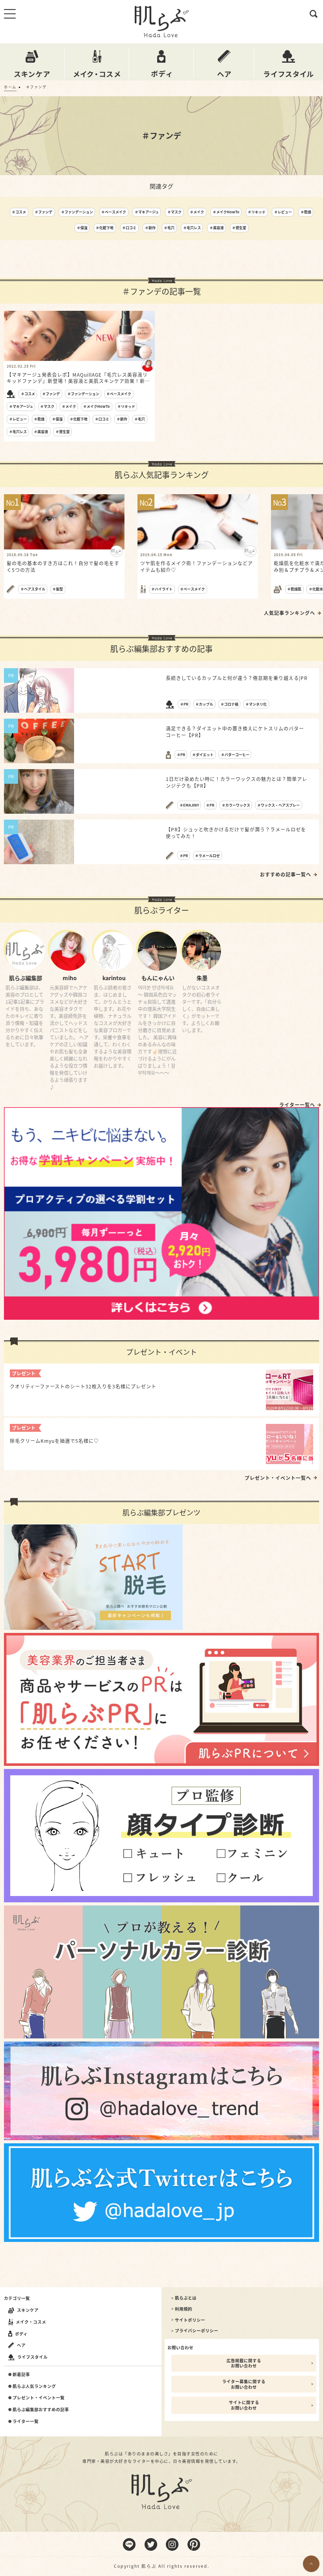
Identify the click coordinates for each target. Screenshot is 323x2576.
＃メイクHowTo (226, 212)
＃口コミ (129, 228)
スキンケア (28, 2310)
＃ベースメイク (114, 212)
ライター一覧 (26, 2421)
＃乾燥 (306, 212)
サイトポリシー (190, 2320)
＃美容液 (217, 228)
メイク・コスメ (31, 2322)
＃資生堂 (239, 228)
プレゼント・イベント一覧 (39, 2398)
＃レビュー (283, 212)
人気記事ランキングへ (290, 613)
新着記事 (21, 2374)
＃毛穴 (169, 228)
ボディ (21, 2334)
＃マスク (174, 212)
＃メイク (197, 212)
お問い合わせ (180, 2347)
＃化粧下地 (105, 228)
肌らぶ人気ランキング (34, 2386)
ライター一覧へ (297, 1105)
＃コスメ (19, 212)
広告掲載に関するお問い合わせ (244, 2363)
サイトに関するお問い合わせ (244, 2405)
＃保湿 (82, 228)
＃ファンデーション (77, 212)
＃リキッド (257, 212)
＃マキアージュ (147, 212)
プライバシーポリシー (197, 2331)
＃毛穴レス (192, 228)
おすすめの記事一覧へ (286, 874)
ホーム (10, 87)
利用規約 (184, 2309)
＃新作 (150, 228)
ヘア (21, 2345)
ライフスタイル (32, 2357)
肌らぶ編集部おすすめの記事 (41, 2410)
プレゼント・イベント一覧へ (278, 1478)
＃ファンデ (44, 212)
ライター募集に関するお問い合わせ (244, 2384)
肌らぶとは (186, 2298)
